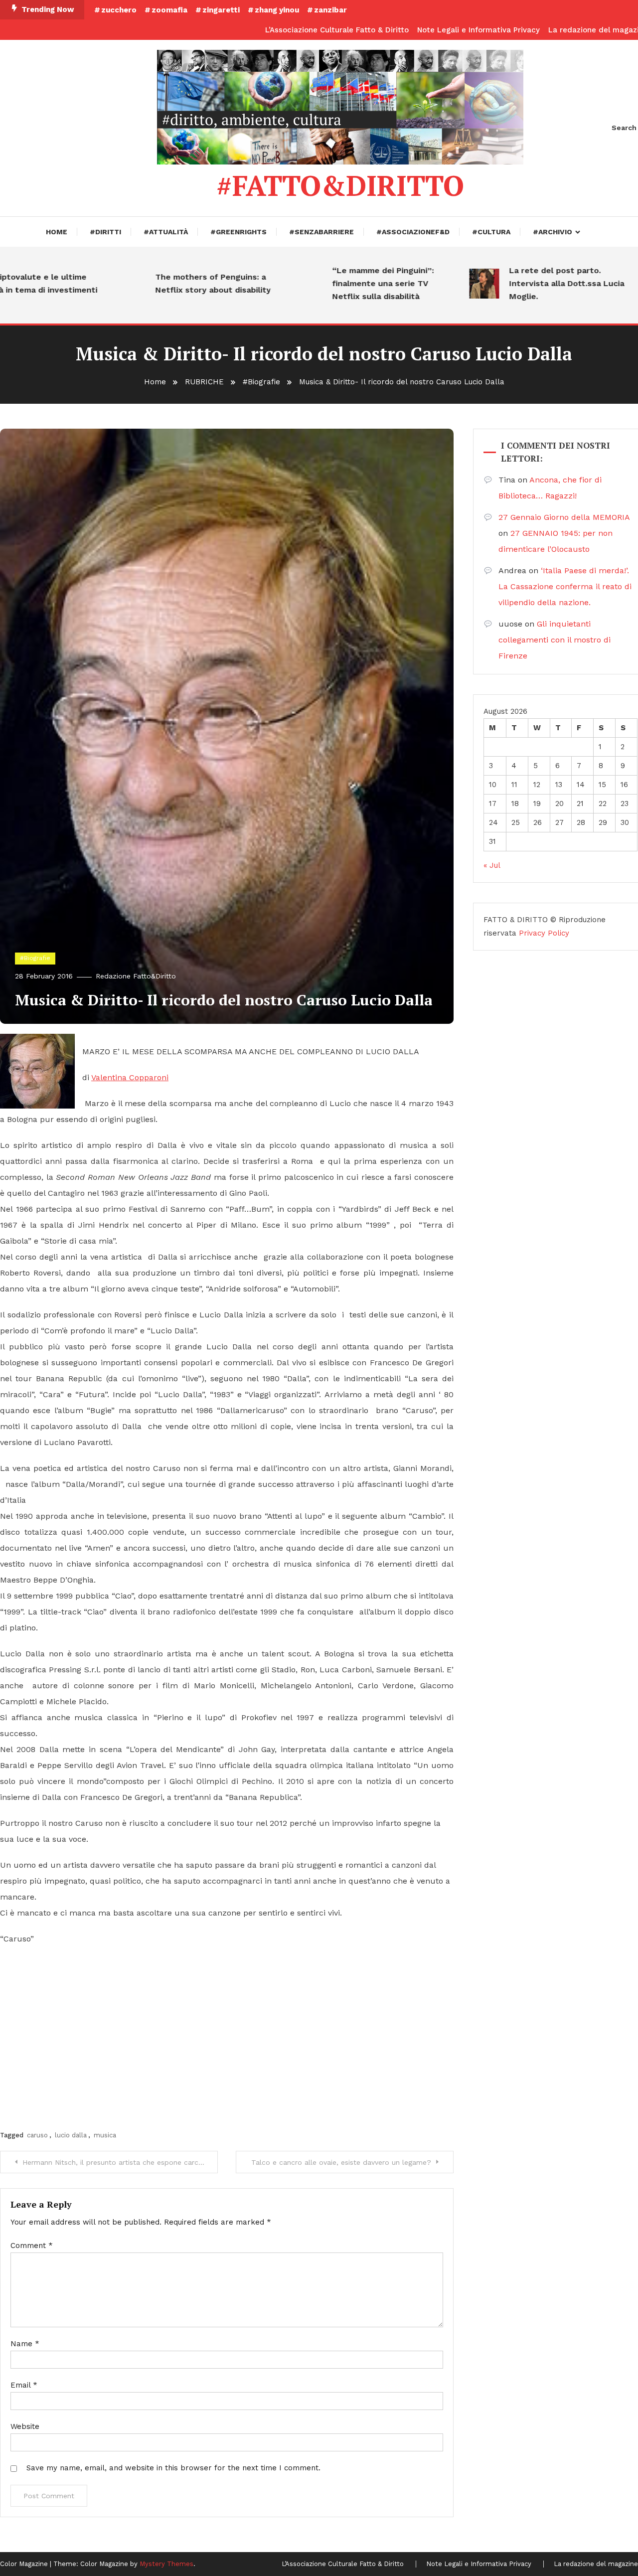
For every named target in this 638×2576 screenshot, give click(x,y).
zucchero (119, 10)
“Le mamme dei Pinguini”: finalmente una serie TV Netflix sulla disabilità (347, 283)
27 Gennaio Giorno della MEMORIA (564, 517)
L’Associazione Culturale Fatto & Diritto (337, 30)
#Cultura (491, 232)
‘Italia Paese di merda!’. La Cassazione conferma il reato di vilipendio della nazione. (565, 586)
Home (57, 232)
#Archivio (553, 232)
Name (25, 2344)
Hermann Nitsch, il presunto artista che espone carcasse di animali (120, 2162)
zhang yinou (277, 10)
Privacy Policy (544, 933)
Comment (32, 2246)
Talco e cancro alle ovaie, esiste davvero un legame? (341, 2162)
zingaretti (221, 10)
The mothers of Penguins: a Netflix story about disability (177, 283)
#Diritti (105, 232)
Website (25, 2426)
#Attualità (166, 232)
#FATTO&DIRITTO (340, 185)
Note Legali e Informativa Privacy (478, 30)
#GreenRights (239, 232)
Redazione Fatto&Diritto (136, 976)
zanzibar (330, 10)
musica (105, 2135)
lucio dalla (71, 2135)
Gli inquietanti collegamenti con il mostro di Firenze (555, 640)
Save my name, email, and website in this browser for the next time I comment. (173, 2468)
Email (24, 2385)
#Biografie (35, 958)
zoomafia (169, 10)
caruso (37, 2135)
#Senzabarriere (321, 232)
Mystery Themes (166, 2564)
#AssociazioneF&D (413, 232)
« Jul (492, 865)
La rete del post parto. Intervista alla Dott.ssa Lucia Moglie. (531, 283)
